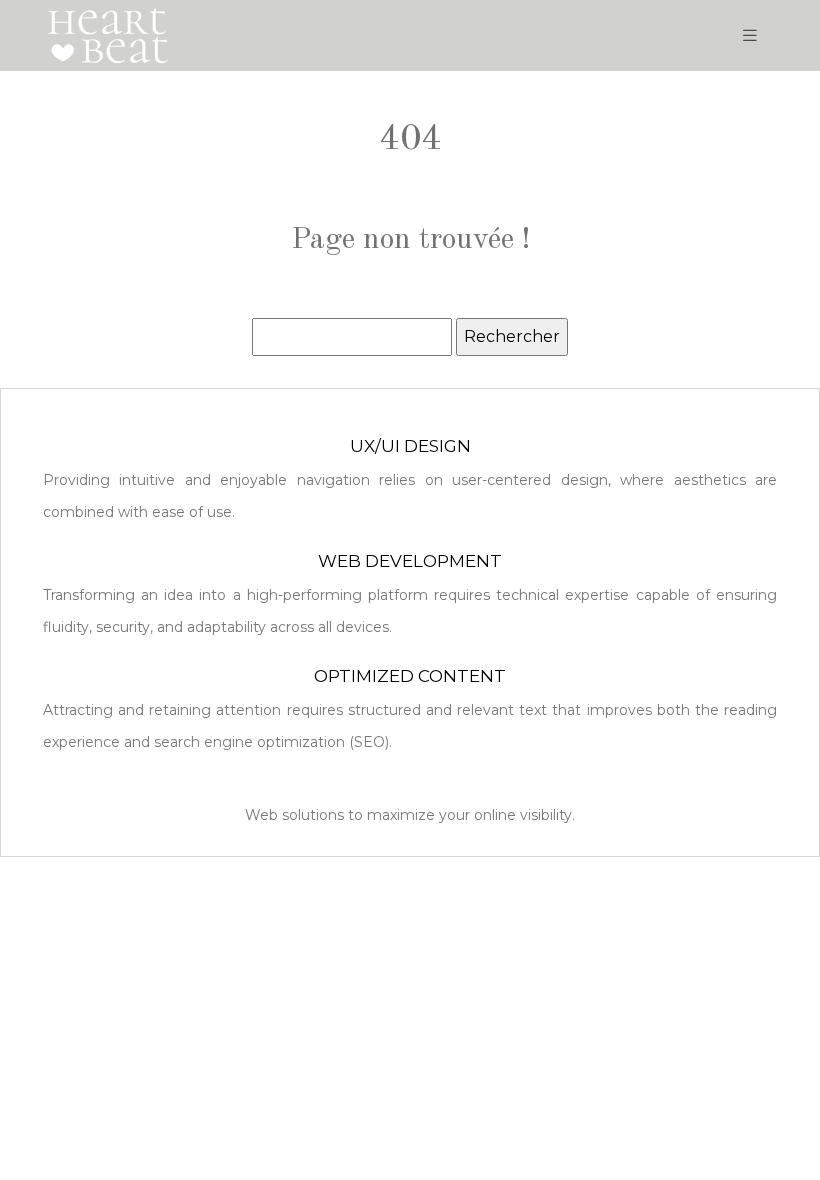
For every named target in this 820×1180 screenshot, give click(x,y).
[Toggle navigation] (750, 35)
